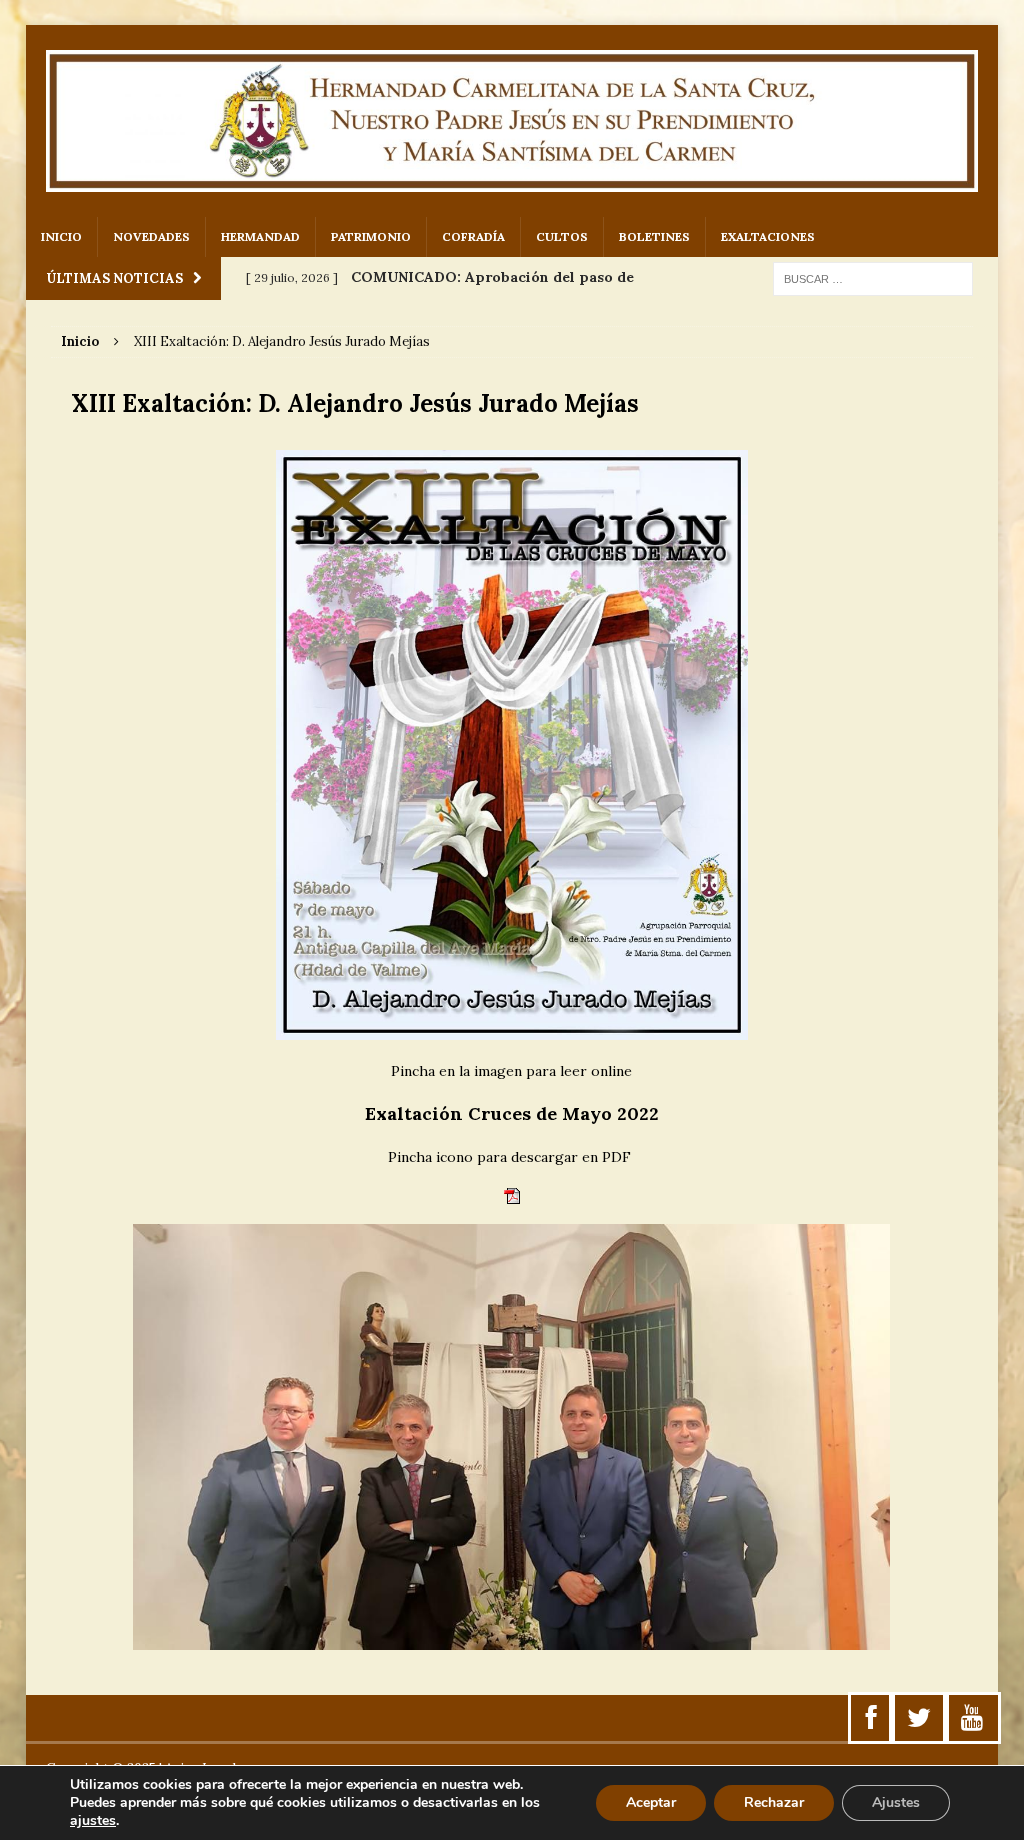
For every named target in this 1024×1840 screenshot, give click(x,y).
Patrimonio (371, 236)
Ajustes (896, 1802)
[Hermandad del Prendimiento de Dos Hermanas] (512, 121)
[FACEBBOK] (871, 1718)
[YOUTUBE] (972, 1718)
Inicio (61, 236)
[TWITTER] (919, 1718)
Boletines (654, 236)
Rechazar (774, 1802)
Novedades (151, 236)
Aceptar (651, 1802)
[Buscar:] (873, 278)
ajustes (93, 1821)
